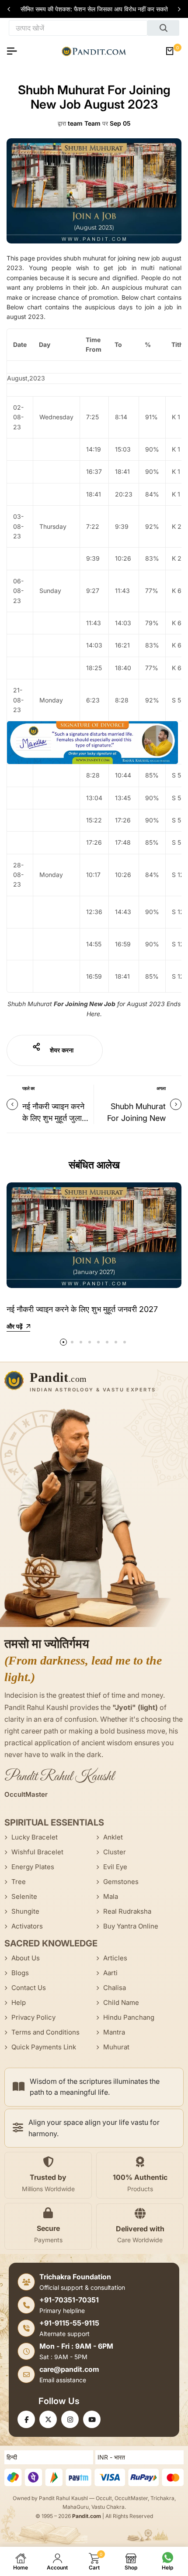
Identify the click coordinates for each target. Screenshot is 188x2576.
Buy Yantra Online (131, 1926)
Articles (115, 1958)
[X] (48, 2419)
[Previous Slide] (10, 9)
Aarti (110, 1973)
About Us (26, 1958)
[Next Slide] (178, 9)
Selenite (24, 1896)
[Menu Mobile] (15, 51)
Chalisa (115, 1988)
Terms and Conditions (45, 2032)
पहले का (28, 1088)
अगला (161, 1088)
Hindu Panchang (129, 2017)
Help (19, 2002)
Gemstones (121, 1882)
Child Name (121, 2002)
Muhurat (116, 2047)
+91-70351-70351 (69, 2300)
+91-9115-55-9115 (69, 2323)
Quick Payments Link (44, 2047)
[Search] (163, 28)
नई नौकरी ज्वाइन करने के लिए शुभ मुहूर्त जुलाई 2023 (54, 1118)
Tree (19, 1882)
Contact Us (29, 1988)
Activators (27, 1926)
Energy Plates (33, 1867)
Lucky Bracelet (35, 1837)
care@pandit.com (69, 2369)
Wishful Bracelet (37, 1852)
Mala (111, 1896)
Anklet (113, 1837)
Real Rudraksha (127, 1911)
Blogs (20, 1973)
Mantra (114, 2032)
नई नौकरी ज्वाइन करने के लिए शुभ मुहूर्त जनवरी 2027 (82, 1309)
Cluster (115, 1852)
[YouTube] (92, 2419)
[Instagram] (70, 2419)
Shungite (25, 1911)
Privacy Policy (33, 2017)
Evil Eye (115, 1867)
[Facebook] (26, 2419)
